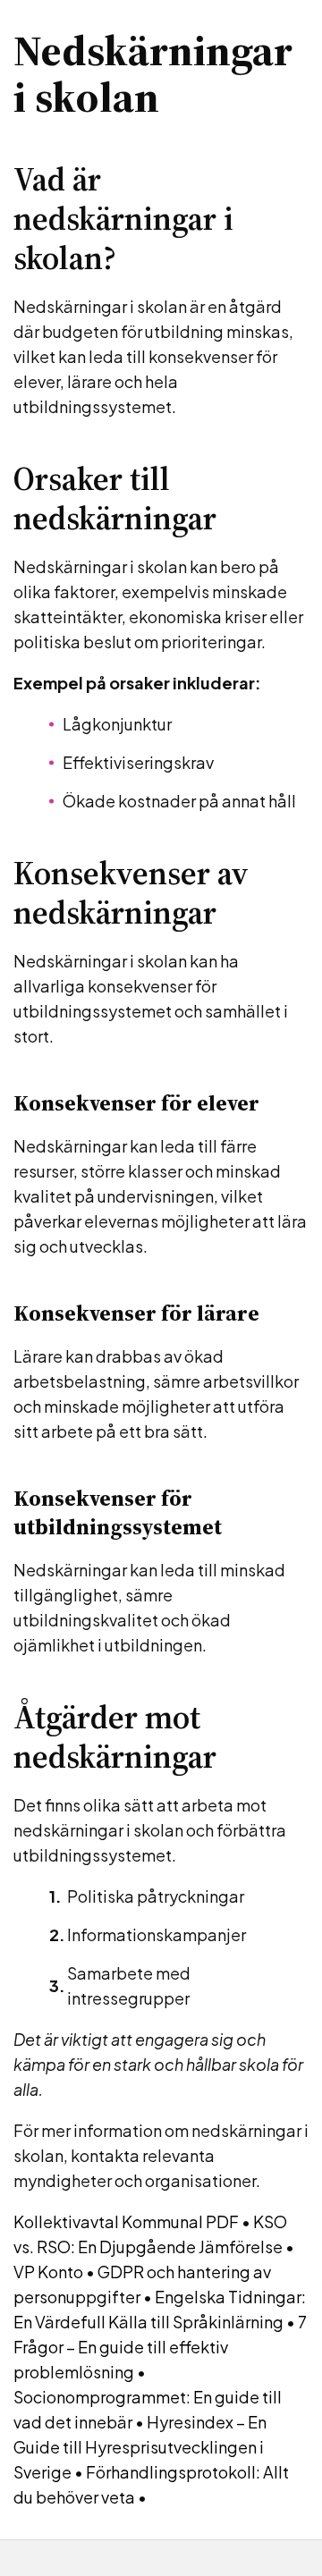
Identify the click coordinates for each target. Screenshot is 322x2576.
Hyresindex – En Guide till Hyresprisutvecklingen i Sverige (140, 2447)
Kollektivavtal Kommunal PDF (126, 2221)
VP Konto (48, 2272)
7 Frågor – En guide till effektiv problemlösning (160, 2347)
